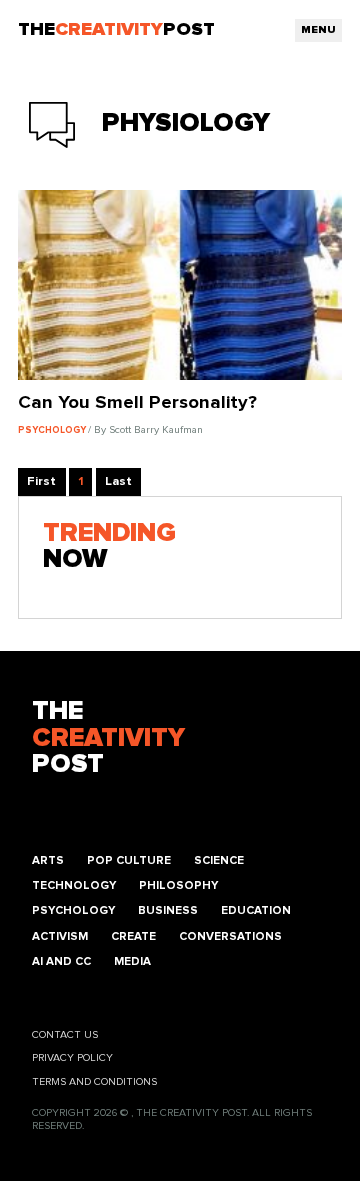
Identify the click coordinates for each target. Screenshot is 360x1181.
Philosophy (178, 885)
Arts (48, 860)
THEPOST (108, 738)
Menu (318, 30)
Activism (60, 936)
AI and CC (61, 961)
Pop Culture (129, 860)
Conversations (230, 936)
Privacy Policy (72, 1058)
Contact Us (65, 1035)
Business (168, 910)
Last (118, 481)
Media (132, 961)
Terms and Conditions (94, 1082)
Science (219, 860)
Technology (74, 885)
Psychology (73, 910)
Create (133, 936)
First (41, 481)
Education (256, 910)
